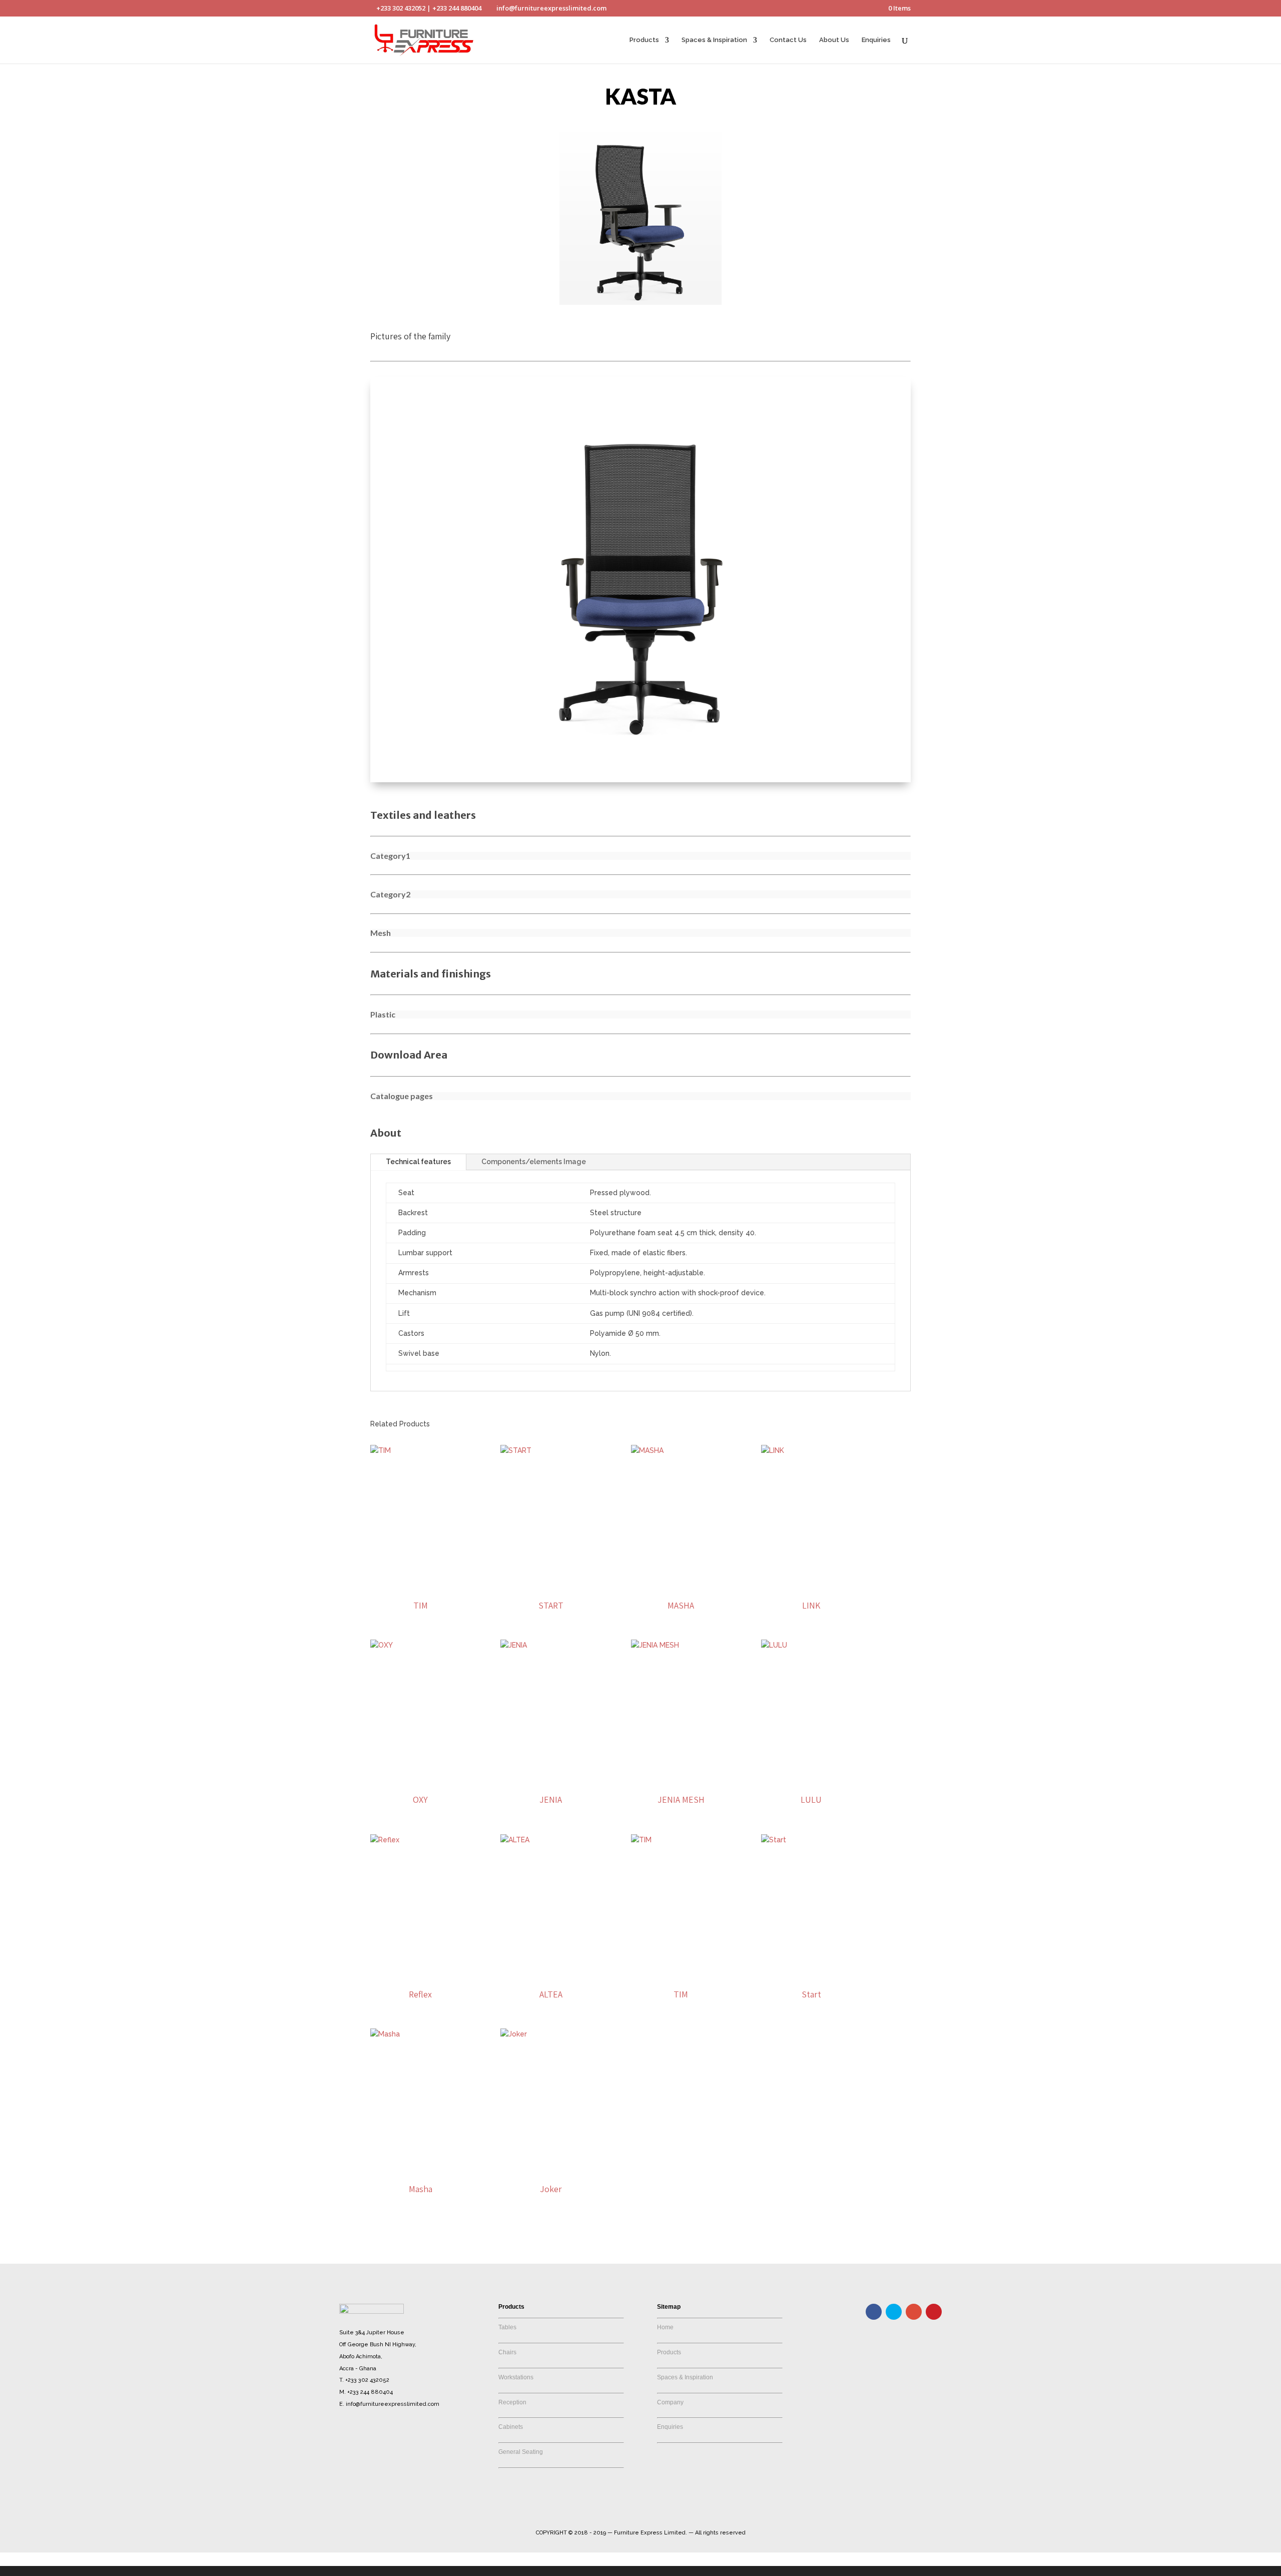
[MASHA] (681, 1520)
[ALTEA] (551, 1910)
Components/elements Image (534, 1162)
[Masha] (421, 2104)
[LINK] (811, 1520)
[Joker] (551, 2104)
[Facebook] (874, 2312)
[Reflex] (421, 1910)
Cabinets (511, 2427)
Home (665, 2327)
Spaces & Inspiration (714, 40)
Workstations (516, 2377)
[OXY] (421, 1715)
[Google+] (914, 2312)
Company (670, 2402)
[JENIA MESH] (681, 1715)
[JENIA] (551, 1715)
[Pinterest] (934, 2312)
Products (644, 40)
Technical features (418, 1162)
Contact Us (788, 40)
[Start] (811, 1910)
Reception (512, 2402)
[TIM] (421, 1520)
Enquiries (876, 40)
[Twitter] (894, 2312)
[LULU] (811, 1715)
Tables (507, 2327)
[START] (551, 1520)
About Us (834, 40)
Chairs (507, 2352)
